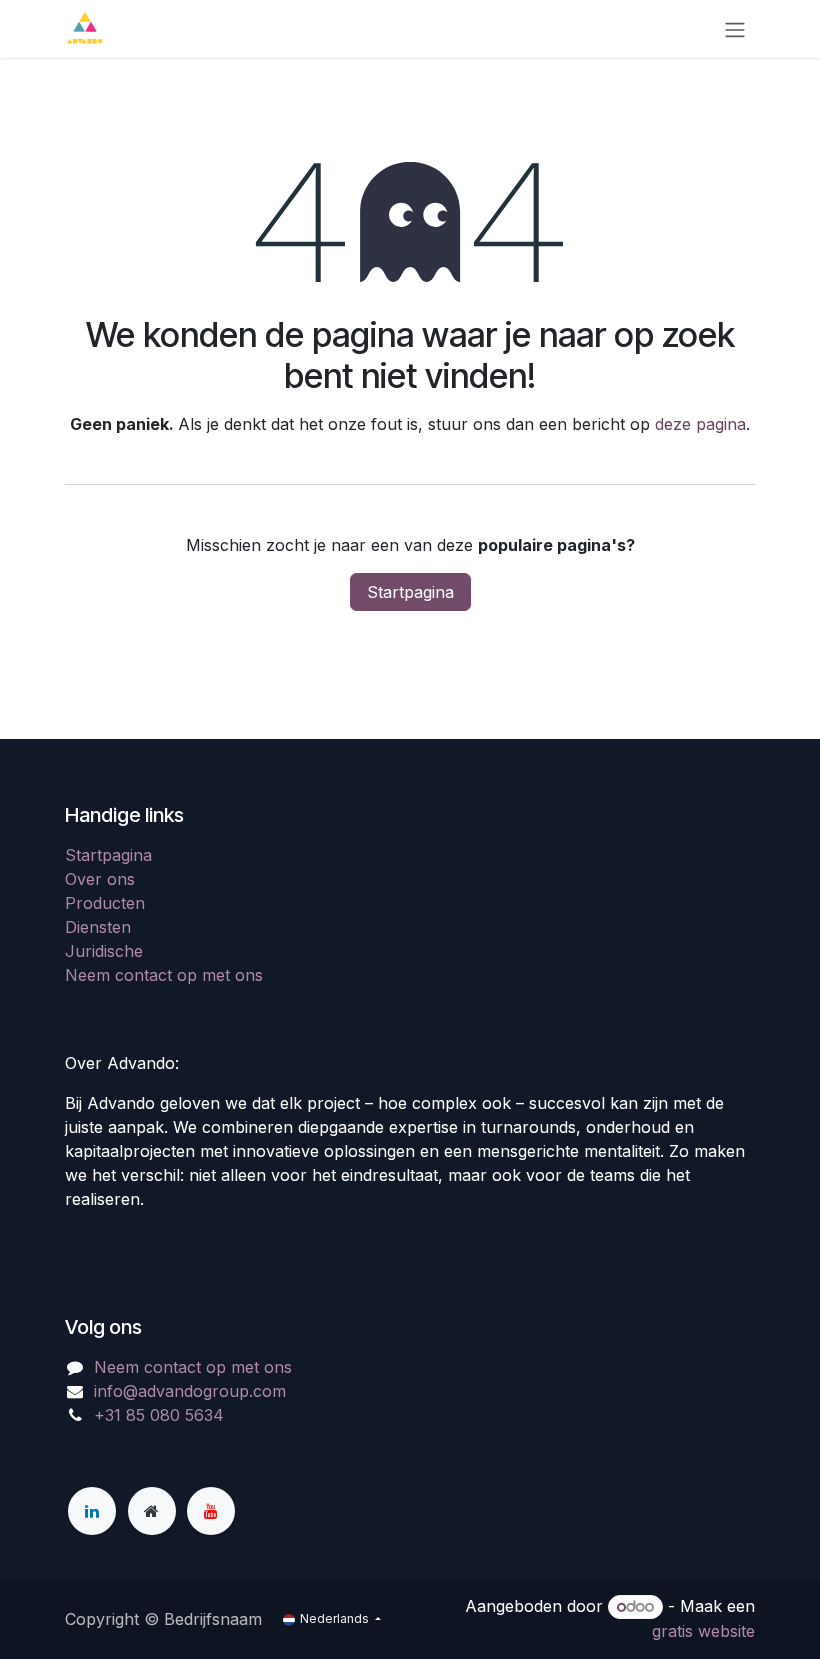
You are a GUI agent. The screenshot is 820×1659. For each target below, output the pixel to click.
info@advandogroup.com (190, 1391)
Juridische (104, 951)
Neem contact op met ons (164, 975)
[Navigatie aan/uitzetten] (735, 29)
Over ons (100, 879)
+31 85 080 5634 (159, 1415)
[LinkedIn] (92, 1511)
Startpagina (410, 592)
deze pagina (700, 424)
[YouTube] (211, 1511)
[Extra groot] (152, 1511)
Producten (105, 903)
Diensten (98, 927)
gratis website (703, 1631)
